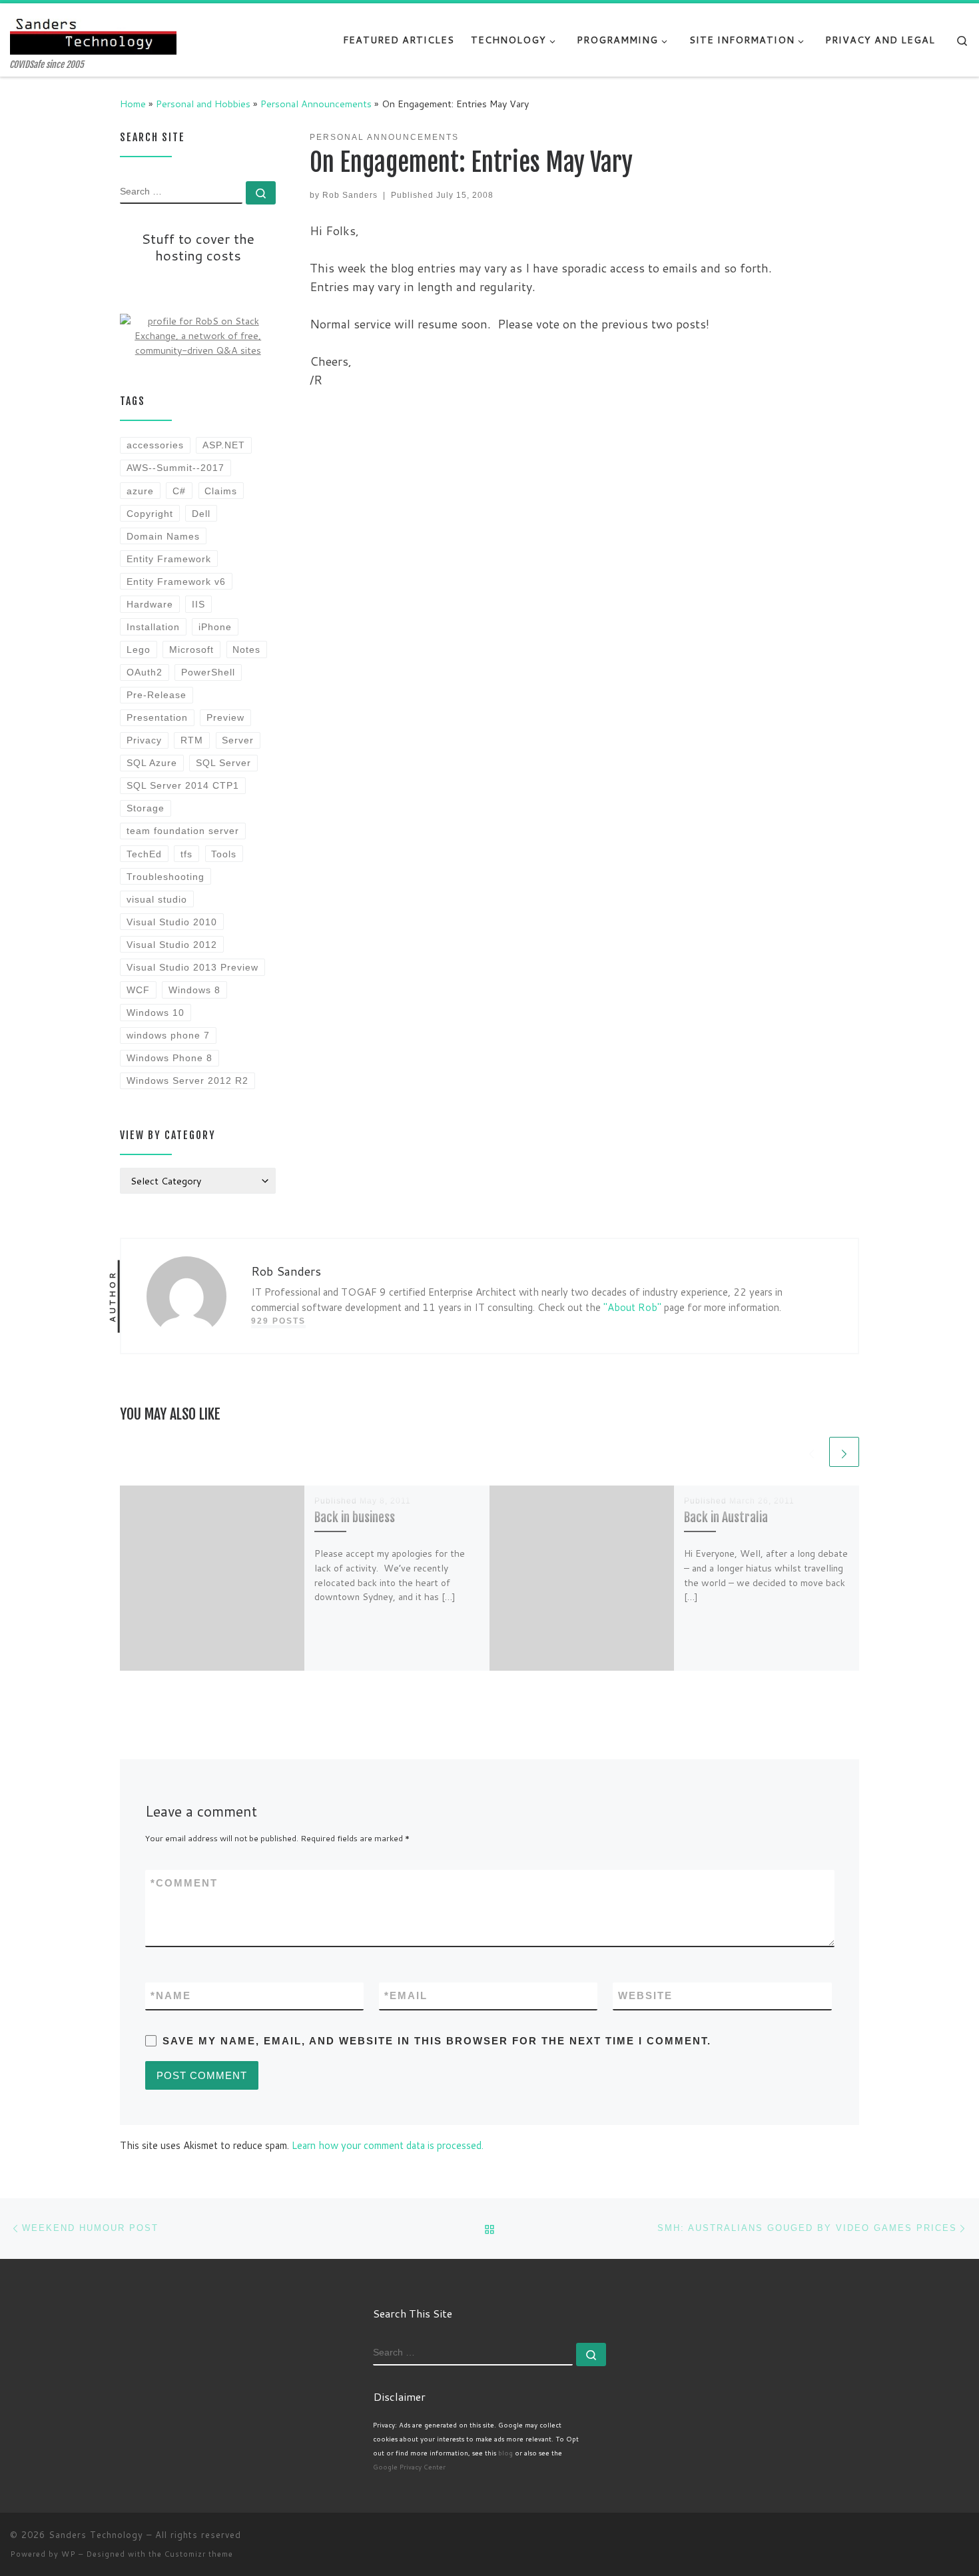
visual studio (157, 899)
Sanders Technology (96, 2535)
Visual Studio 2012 (172, 945)
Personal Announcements (316, 104)
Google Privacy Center (409, 2467)
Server (238, 740)
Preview (225, 717)
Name (171, 1995)
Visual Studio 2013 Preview (192, 967)
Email (406, 1995)
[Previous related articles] (812, 1452)
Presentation (157, 717)
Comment (184, 1883)
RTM (192, 740)
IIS (198, 604)
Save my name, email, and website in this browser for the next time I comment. (437, 2041)
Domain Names (163, 536)
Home (133, 104)
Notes (246, 649)
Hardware (150, 604)
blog (505, 2453)
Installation (153, 627)
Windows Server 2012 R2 (187, 1080)
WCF (138, 990)
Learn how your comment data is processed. (388, 2145)
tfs (186, 854)
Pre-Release (157, 695)
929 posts (278, 1321)
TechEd (144, 854)
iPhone (215, 627)
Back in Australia (726, 1517)
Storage (146, 808)
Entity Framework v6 (176, 582)
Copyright (150, 514)
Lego (139, 649)
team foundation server (183, 831)
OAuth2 (145, 672)
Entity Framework (169, 559)
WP (69, 2554)
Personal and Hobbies (203, 104)
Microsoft (191, 649)
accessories (155, 445)
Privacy (144, 740)
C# (179, 491)
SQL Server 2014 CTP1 (183, 785)
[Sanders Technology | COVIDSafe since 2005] (93, 32)
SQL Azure (152, 763)
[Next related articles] (844, 1452)
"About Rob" (632, 1307)
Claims (221, 491)
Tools (224, 854)
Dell (201, 514)
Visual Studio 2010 (172, 922)
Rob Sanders (350, 195)
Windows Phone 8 (169, 1058)
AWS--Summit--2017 (175, 468)
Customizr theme (199, 2554)
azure (140, 491)
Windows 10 (156, 1013)
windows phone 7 (168, 1035)
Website (645, 1995)
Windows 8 (194, 990)
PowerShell (208, 672)
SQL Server (223, 763)
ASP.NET (224, 445)
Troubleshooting (165, 877)
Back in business (355, 1517)
